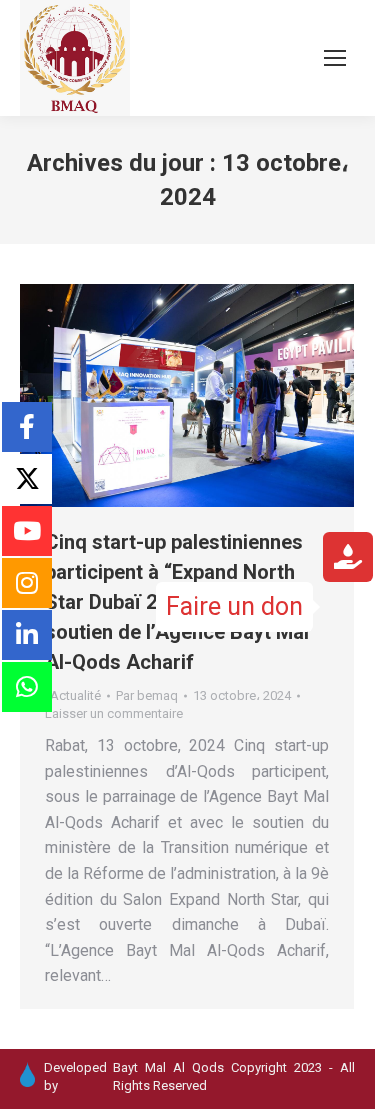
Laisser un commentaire (114, 713)
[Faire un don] (348, 560)
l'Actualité (73, 695)
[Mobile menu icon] (335, 58)
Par (147, 695)
